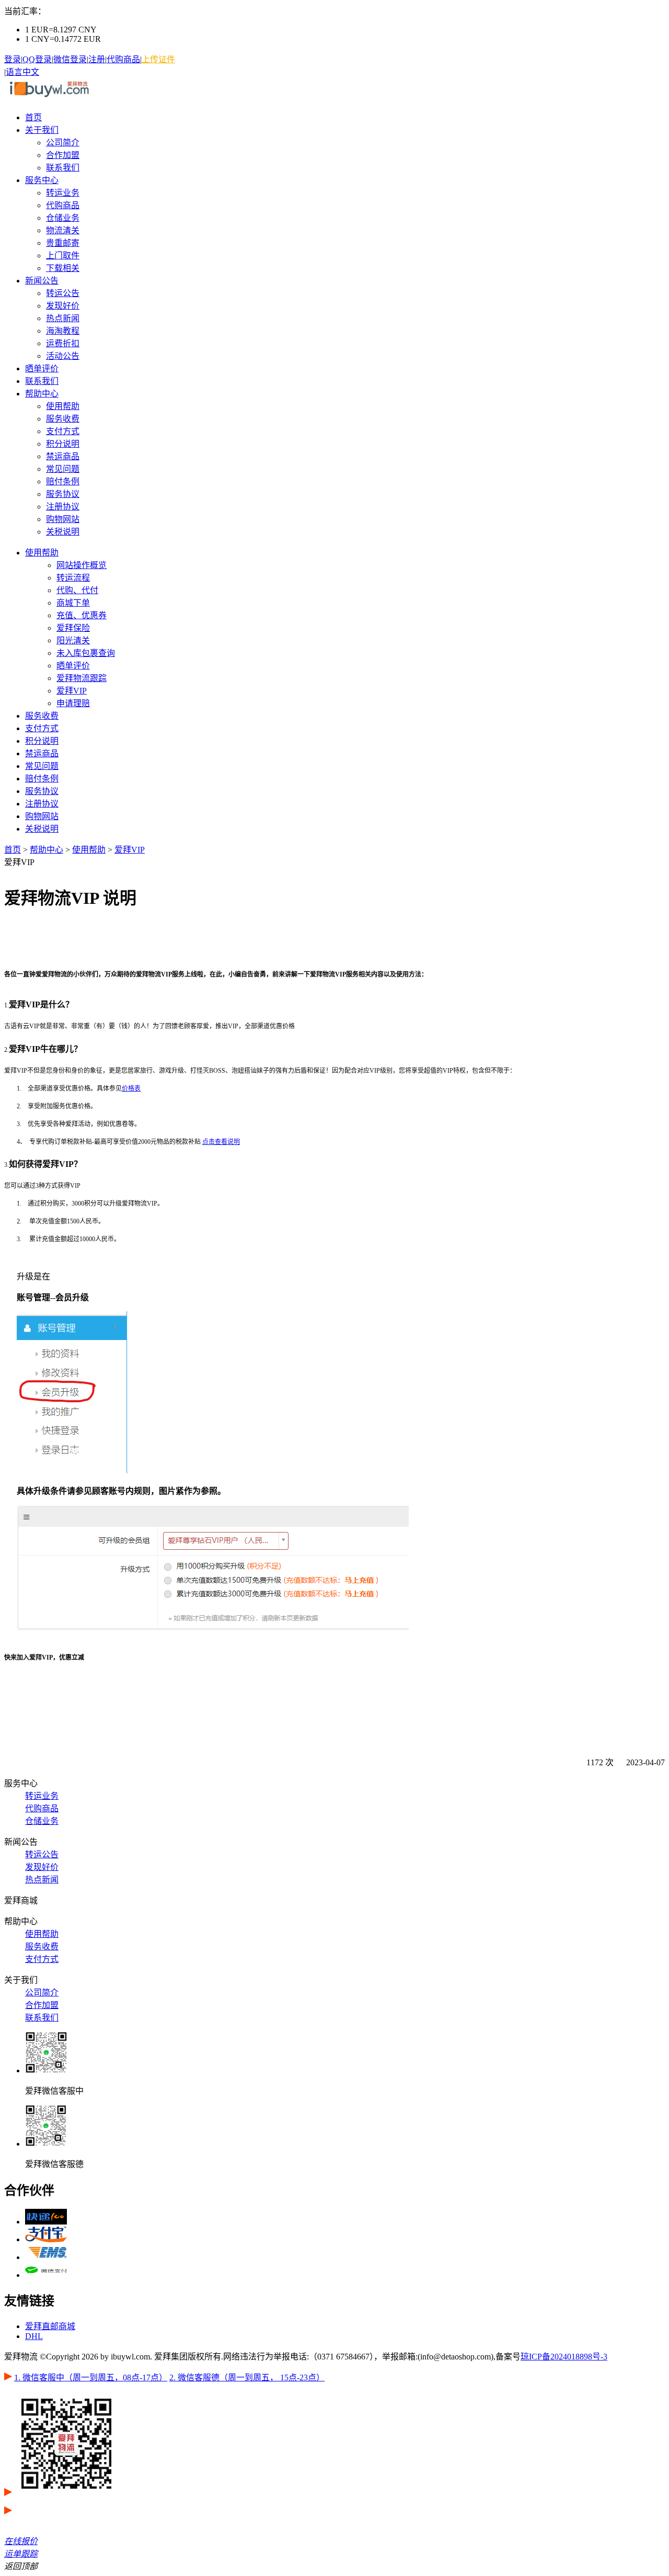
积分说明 (63, 444)
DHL (34, 2336)
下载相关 (63, 268)
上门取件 (63, 256)
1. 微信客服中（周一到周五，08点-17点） (91, 2378)
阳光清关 (73, 640)
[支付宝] (46, 2239)
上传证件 (158, 59)
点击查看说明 (221, 1142)
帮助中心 (42, 394)
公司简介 (63, 143)
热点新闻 (63, 318)
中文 (31, 72)
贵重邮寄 (63, 243)
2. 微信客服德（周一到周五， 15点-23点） (247, 2378)
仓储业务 (63, 218)
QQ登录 (37, 59)
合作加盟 (63, 155)
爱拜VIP (72, 691)
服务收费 (63, 419)
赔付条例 (63, 481)
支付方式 (63, 431)
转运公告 (63, 293)
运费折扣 (63, 343)
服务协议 (63, 494)
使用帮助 (63, 406)
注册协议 (63, 507)
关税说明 (63, 532)
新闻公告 (42, 281)
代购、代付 (77, 590)
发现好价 (63, 306)
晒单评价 (42, 368)
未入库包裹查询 (86, 653)
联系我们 (63, 168)
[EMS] (46, 2257)
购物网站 (63, 519)
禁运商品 (63, 456)
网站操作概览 (82, 565)
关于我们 (42, 130)
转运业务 (63, 193)
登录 (13, 59)
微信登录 (70, 59)
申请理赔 (73, 703)
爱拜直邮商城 (50, 2326)
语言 (14, 72)
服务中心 (42, 180)
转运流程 (73, 578)
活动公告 (63, 356)
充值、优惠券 (82, 615)
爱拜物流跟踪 (82, 678)
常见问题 (63, 469)
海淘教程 (63, 331)
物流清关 (63, 230)
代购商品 (123, 59)
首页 (33, 117)
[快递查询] (46, 2222)
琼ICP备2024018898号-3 (564, 2357)
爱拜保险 (73, 628)
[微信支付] (46, 2275)
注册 (97, 59)
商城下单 (73, 603)
